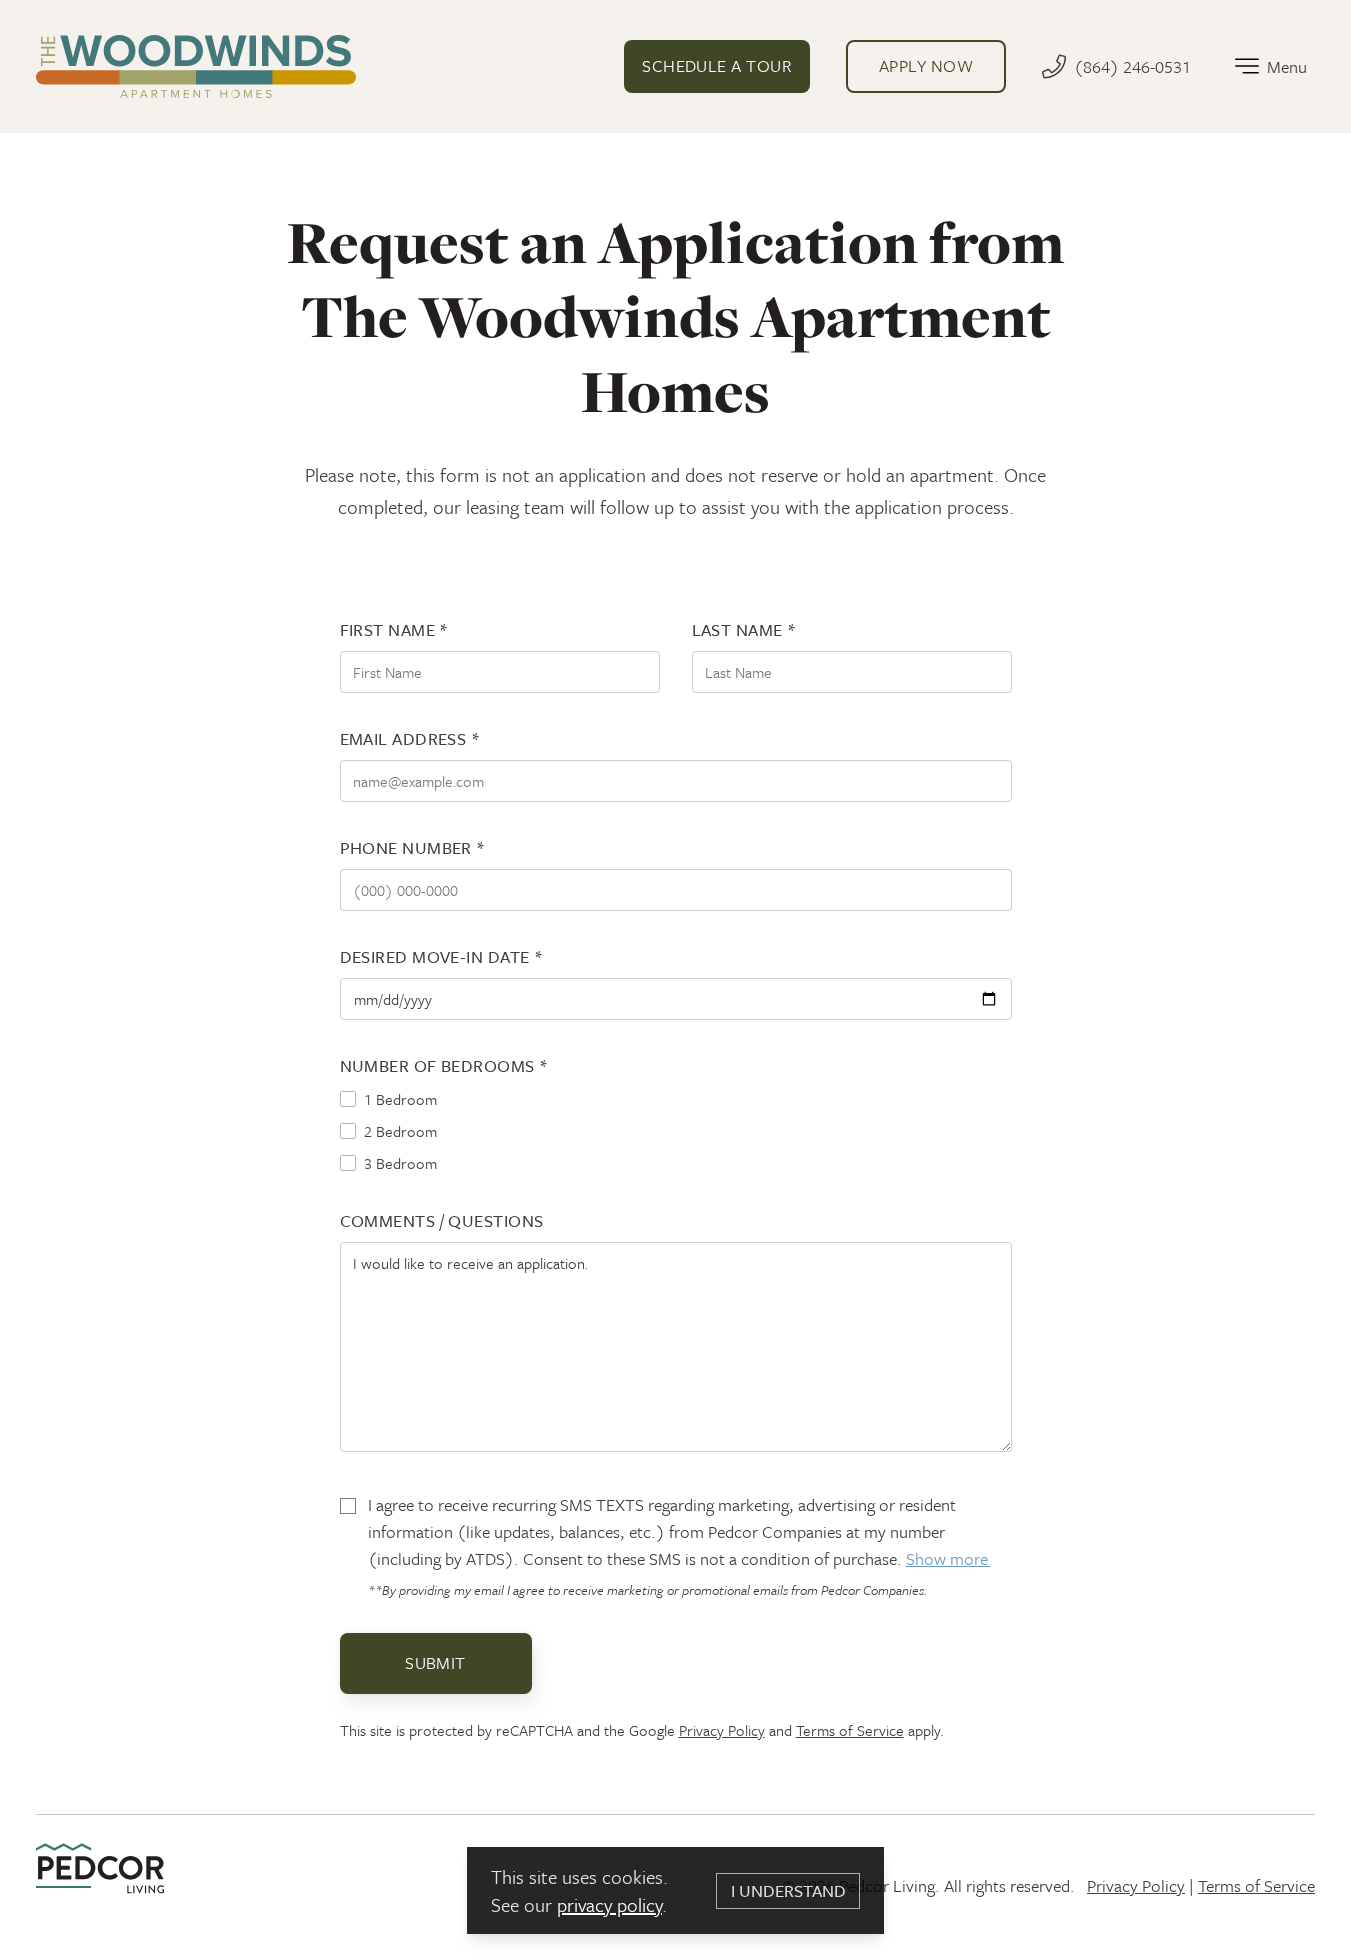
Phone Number (413, 847)
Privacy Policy (722, 1730)
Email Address (410, 738)
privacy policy (609, 1904)
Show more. (948, 1558)
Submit (435, 1662)
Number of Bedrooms (444, 1065)
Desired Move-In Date (442, 956)
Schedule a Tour (717, 65)
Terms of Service (850, 1730)
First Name (394, 629)
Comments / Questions (442, 1220)
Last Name (744, 629)
